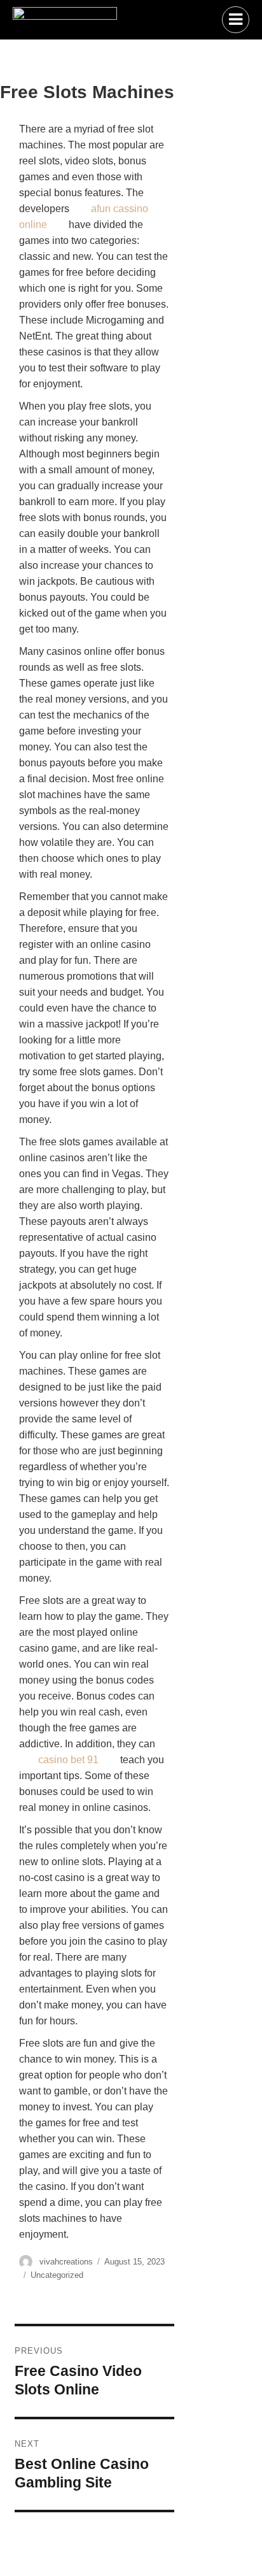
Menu (236, 20)
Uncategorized (57, 2275)
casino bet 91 (68, 1760)
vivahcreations (66, 2262)
